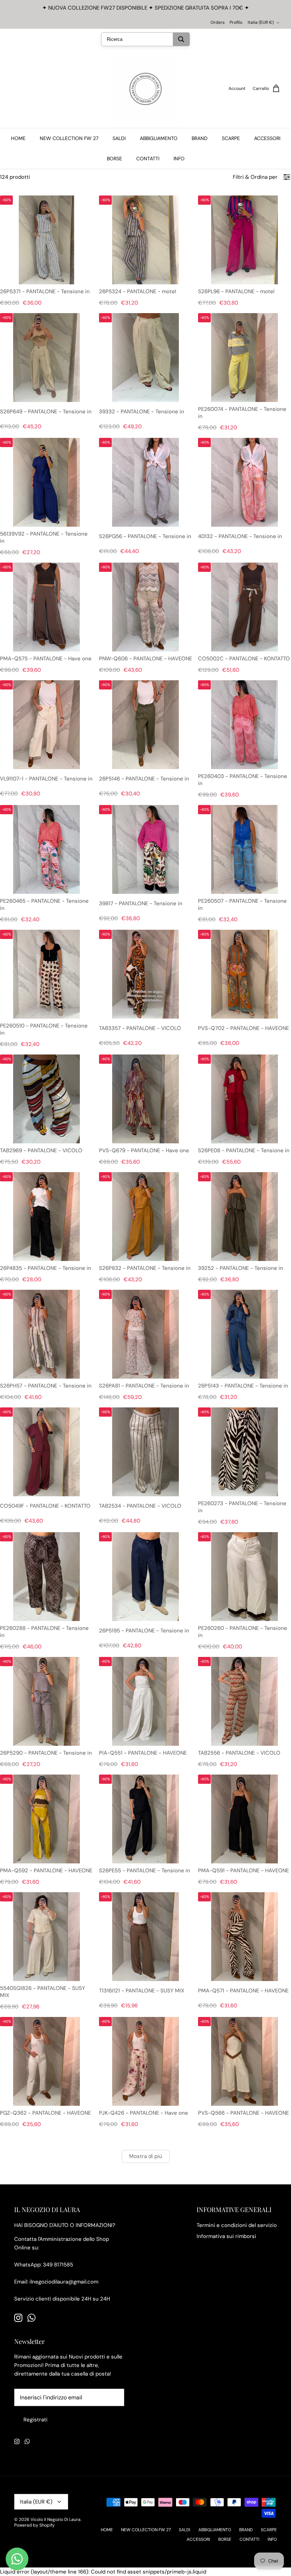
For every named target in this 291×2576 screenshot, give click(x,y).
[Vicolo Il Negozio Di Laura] (145, 89)
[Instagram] (18, 2318)
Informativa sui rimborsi (226, 2236)
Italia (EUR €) (261, 22)
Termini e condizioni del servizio (237, 2225)
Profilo (236, 22)
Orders (218, 22)
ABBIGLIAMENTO (159, 138)
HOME (18, 138)
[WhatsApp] (31, 2318)
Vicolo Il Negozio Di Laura (56, 2519)
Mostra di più (146, 2156)
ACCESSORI (267, 138)
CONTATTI (148, 159)
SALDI (119, 138)
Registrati (35, 2420)
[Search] (181, 39)
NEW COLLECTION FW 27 (69, 138)
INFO (179, 159)
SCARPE (231, 138)
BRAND (200, 138)
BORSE (114, 159)
